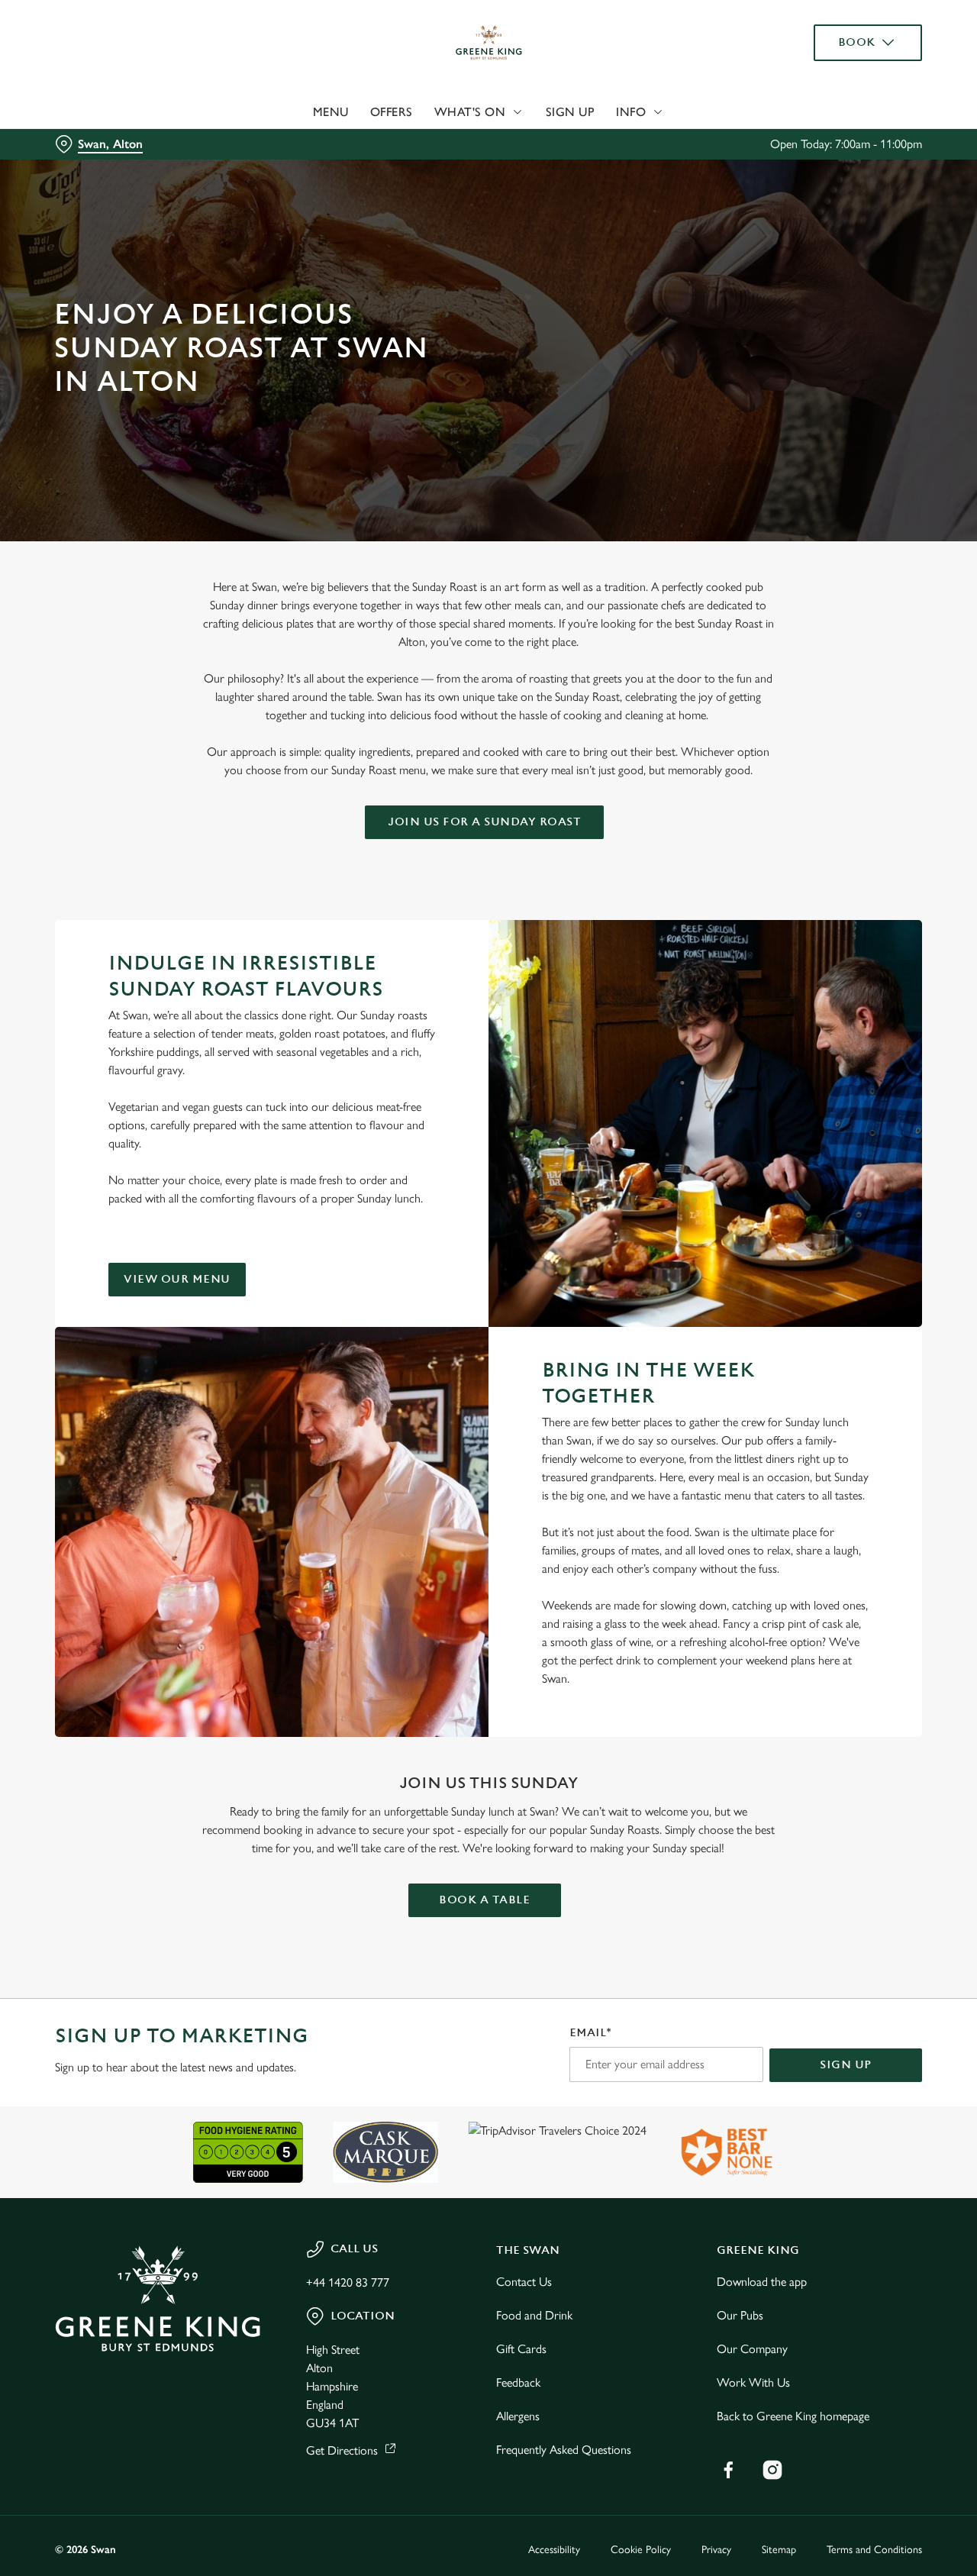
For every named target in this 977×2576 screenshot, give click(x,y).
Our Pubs (740, 2315)
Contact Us (524, 2282)
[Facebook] (728, 2470)
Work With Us (753, 2382)
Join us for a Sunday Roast (484, 822)
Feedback (518, 2382)
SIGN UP (846, 2065)
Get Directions (342, 2450)
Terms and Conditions (874, 2550)
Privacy (716, 2550)
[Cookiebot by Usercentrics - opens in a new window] (99, 173)
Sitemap (779, 2550)
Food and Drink (534, 2315)
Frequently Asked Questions (564, 2450)
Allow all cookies (850, 40)
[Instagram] (772, 2470)
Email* (590, 2033)
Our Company (752, 2349)
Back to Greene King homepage (793, 2416)
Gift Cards (521, 2349)
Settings (783, 172)
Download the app (762, 2282)
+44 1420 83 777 (348, 2282)
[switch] (439, 172)
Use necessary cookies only (850, 90)
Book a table (484, 1900)
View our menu (177, 1279)
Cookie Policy (641, 2550)
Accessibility (554, 2550)
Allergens (518, 2416)
